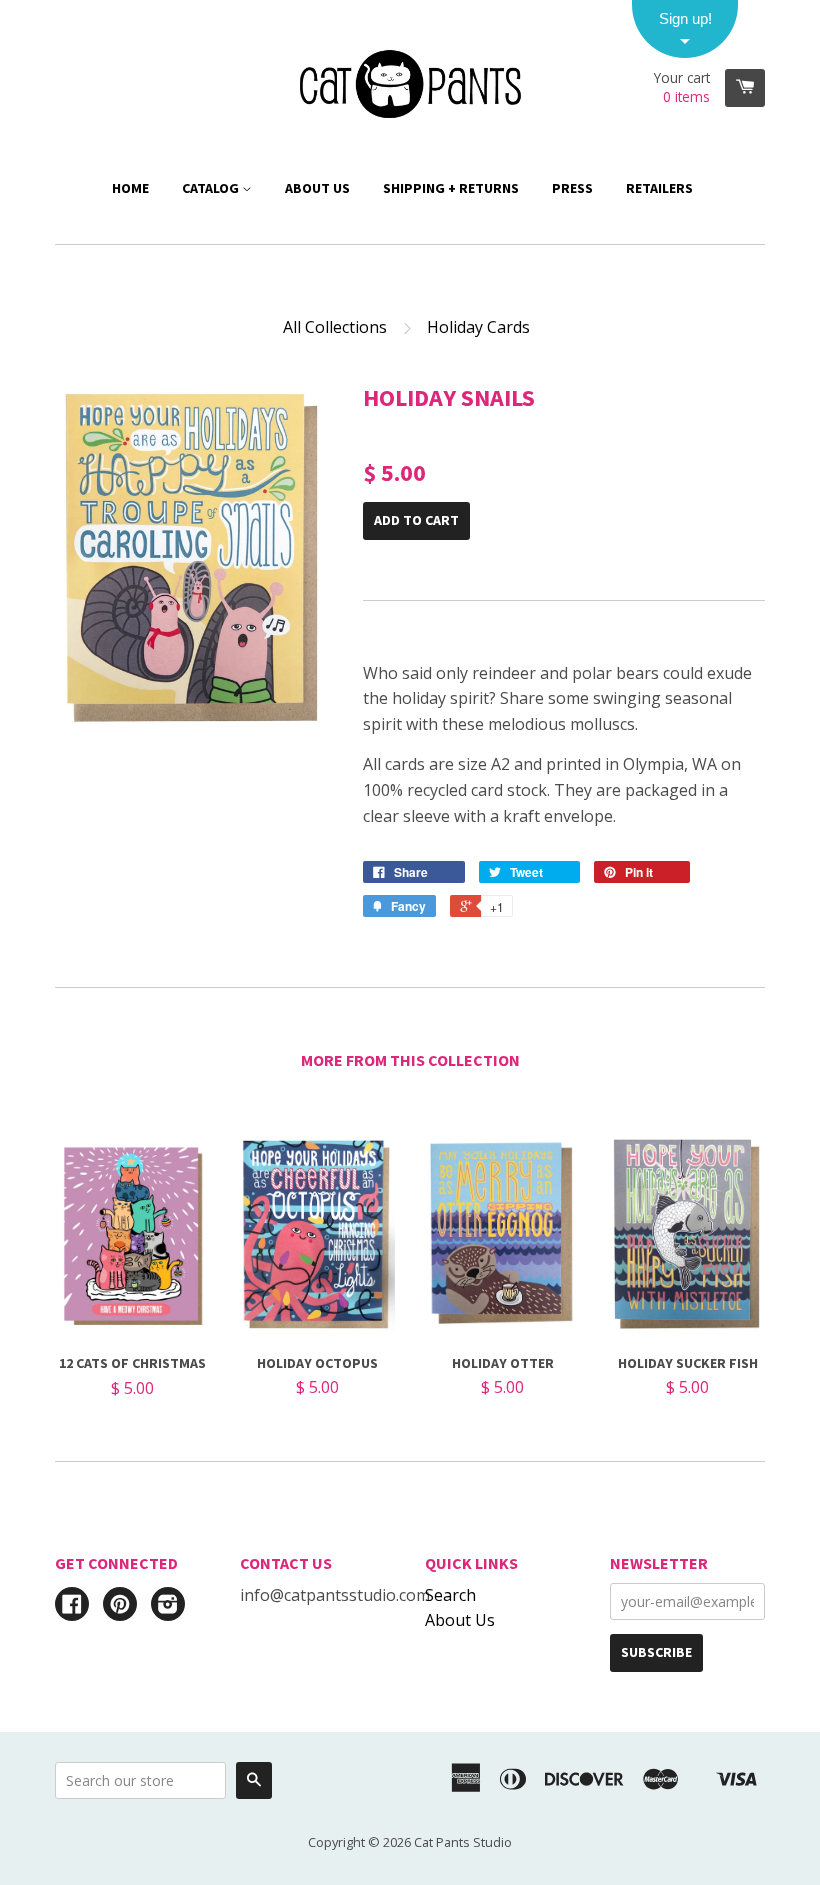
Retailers (659, 188)
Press (572, 188)
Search (450, 1595)
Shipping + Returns (451, 188)
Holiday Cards (478, 327)
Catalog (212, 188)
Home (130, 188)
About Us (317, 188)
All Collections (335, 327)
